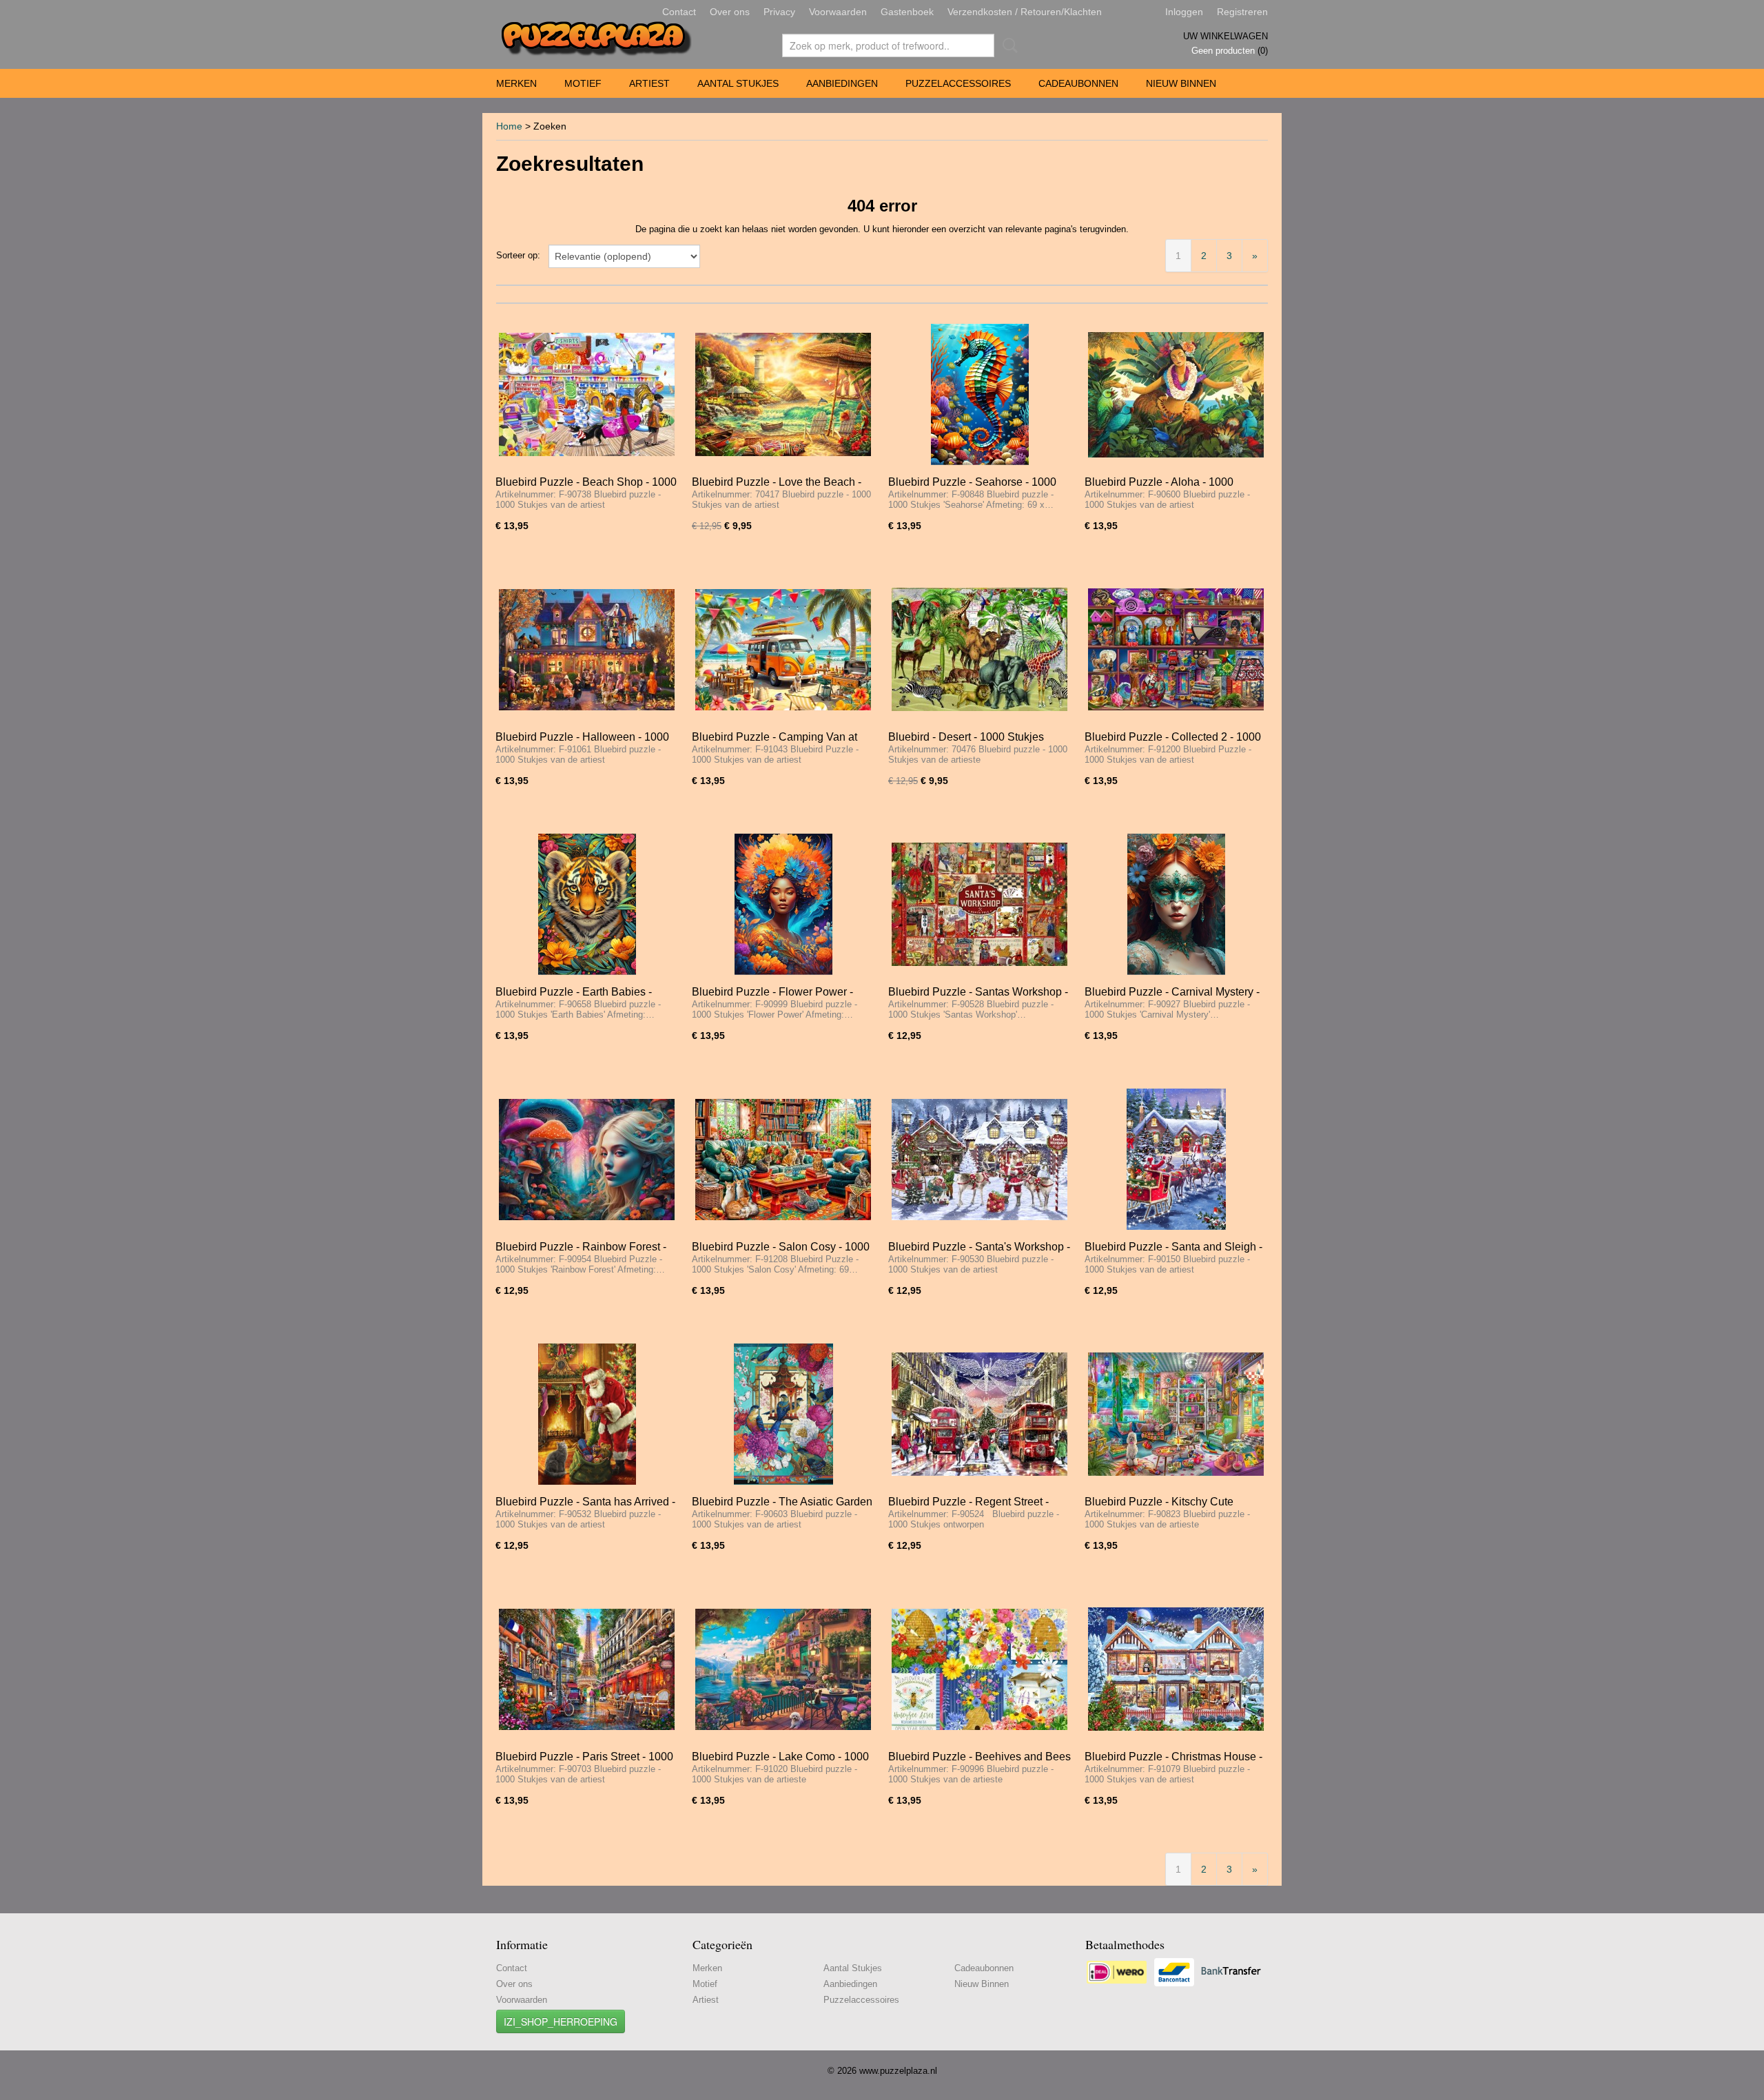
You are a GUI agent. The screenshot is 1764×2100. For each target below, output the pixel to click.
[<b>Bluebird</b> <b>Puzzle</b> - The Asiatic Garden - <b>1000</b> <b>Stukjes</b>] (783, 1414)
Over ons (730, 12)
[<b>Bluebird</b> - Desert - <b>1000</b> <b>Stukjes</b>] (980, 649)
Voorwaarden (838, 12)
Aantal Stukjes (738, 83)
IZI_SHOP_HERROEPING (561, 2021)
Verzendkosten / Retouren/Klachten (1025, 12)
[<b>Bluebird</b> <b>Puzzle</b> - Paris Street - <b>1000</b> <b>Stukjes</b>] (587, 1669)
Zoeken (1007, 45)
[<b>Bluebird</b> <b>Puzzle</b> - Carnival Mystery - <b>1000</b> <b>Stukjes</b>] (1176, 904)
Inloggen (1184, 12)
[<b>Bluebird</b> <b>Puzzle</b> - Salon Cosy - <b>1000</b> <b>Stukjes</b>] (783, 1159)
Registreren (1242, 12)
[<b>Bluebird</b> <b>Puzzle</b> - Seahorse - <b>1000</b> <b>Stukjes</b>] (980, 394)
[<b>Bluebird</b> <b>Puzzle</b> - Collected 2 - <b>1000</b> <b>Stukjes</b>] (1176, 649)
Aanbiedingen (842, 83)
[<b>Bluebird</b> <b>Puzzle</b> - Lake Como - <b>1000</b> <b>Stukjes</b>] (783, 1669)
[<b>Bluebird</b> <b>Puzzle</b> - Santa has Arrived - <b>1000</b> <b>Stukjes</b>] (587, 1414)
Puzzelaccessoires (958, 83)
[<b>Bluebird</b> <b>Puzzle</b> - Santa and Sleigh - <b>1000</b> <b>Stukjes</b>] (1176, 1159)
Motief (583, 83)
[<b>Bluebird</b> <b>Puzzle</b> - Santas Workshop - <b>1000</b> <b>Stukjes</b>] (980, 904)
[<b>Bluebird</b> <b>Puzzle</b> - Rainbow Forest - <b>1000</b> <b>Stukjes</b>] (587, 1159)
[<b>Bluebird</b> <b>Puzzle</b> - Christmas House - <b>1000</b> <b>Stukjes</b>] (1176, 1669)
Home (509, 126)
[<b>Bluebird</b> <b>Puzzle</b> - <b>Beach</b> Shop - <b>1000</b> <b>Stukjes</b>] (587, 394)
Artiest (649, 83)
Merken (516, 83)
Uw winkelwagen (1225, 36)
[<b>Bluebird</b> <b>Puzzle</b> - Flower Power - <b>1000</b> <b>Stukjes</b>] (783, 904)
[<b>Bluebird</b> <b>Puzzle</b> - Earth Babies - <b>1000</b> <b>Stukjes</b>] (587, 904)
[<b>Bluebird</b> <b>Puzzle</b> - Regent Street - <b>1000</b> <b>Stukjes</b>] (980, 1414)
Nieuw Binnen (1181, 83)
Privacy (779, 12)
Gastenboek (907, 12)
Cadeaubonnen (1078, 83)
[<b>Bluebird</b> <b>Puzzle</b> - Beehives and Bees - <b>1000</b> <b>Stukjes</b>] (980, 1669)
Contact (679, 12)
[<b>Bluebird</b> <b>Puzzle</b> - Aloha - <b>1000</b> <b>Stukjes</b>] (1176, 394)
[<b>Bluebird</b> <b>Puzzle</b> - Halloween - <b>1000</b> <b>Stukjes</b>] (587, 649)
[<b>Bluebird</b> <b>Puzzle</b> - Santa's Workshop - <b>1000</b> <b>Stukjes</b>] (980, 1159)
